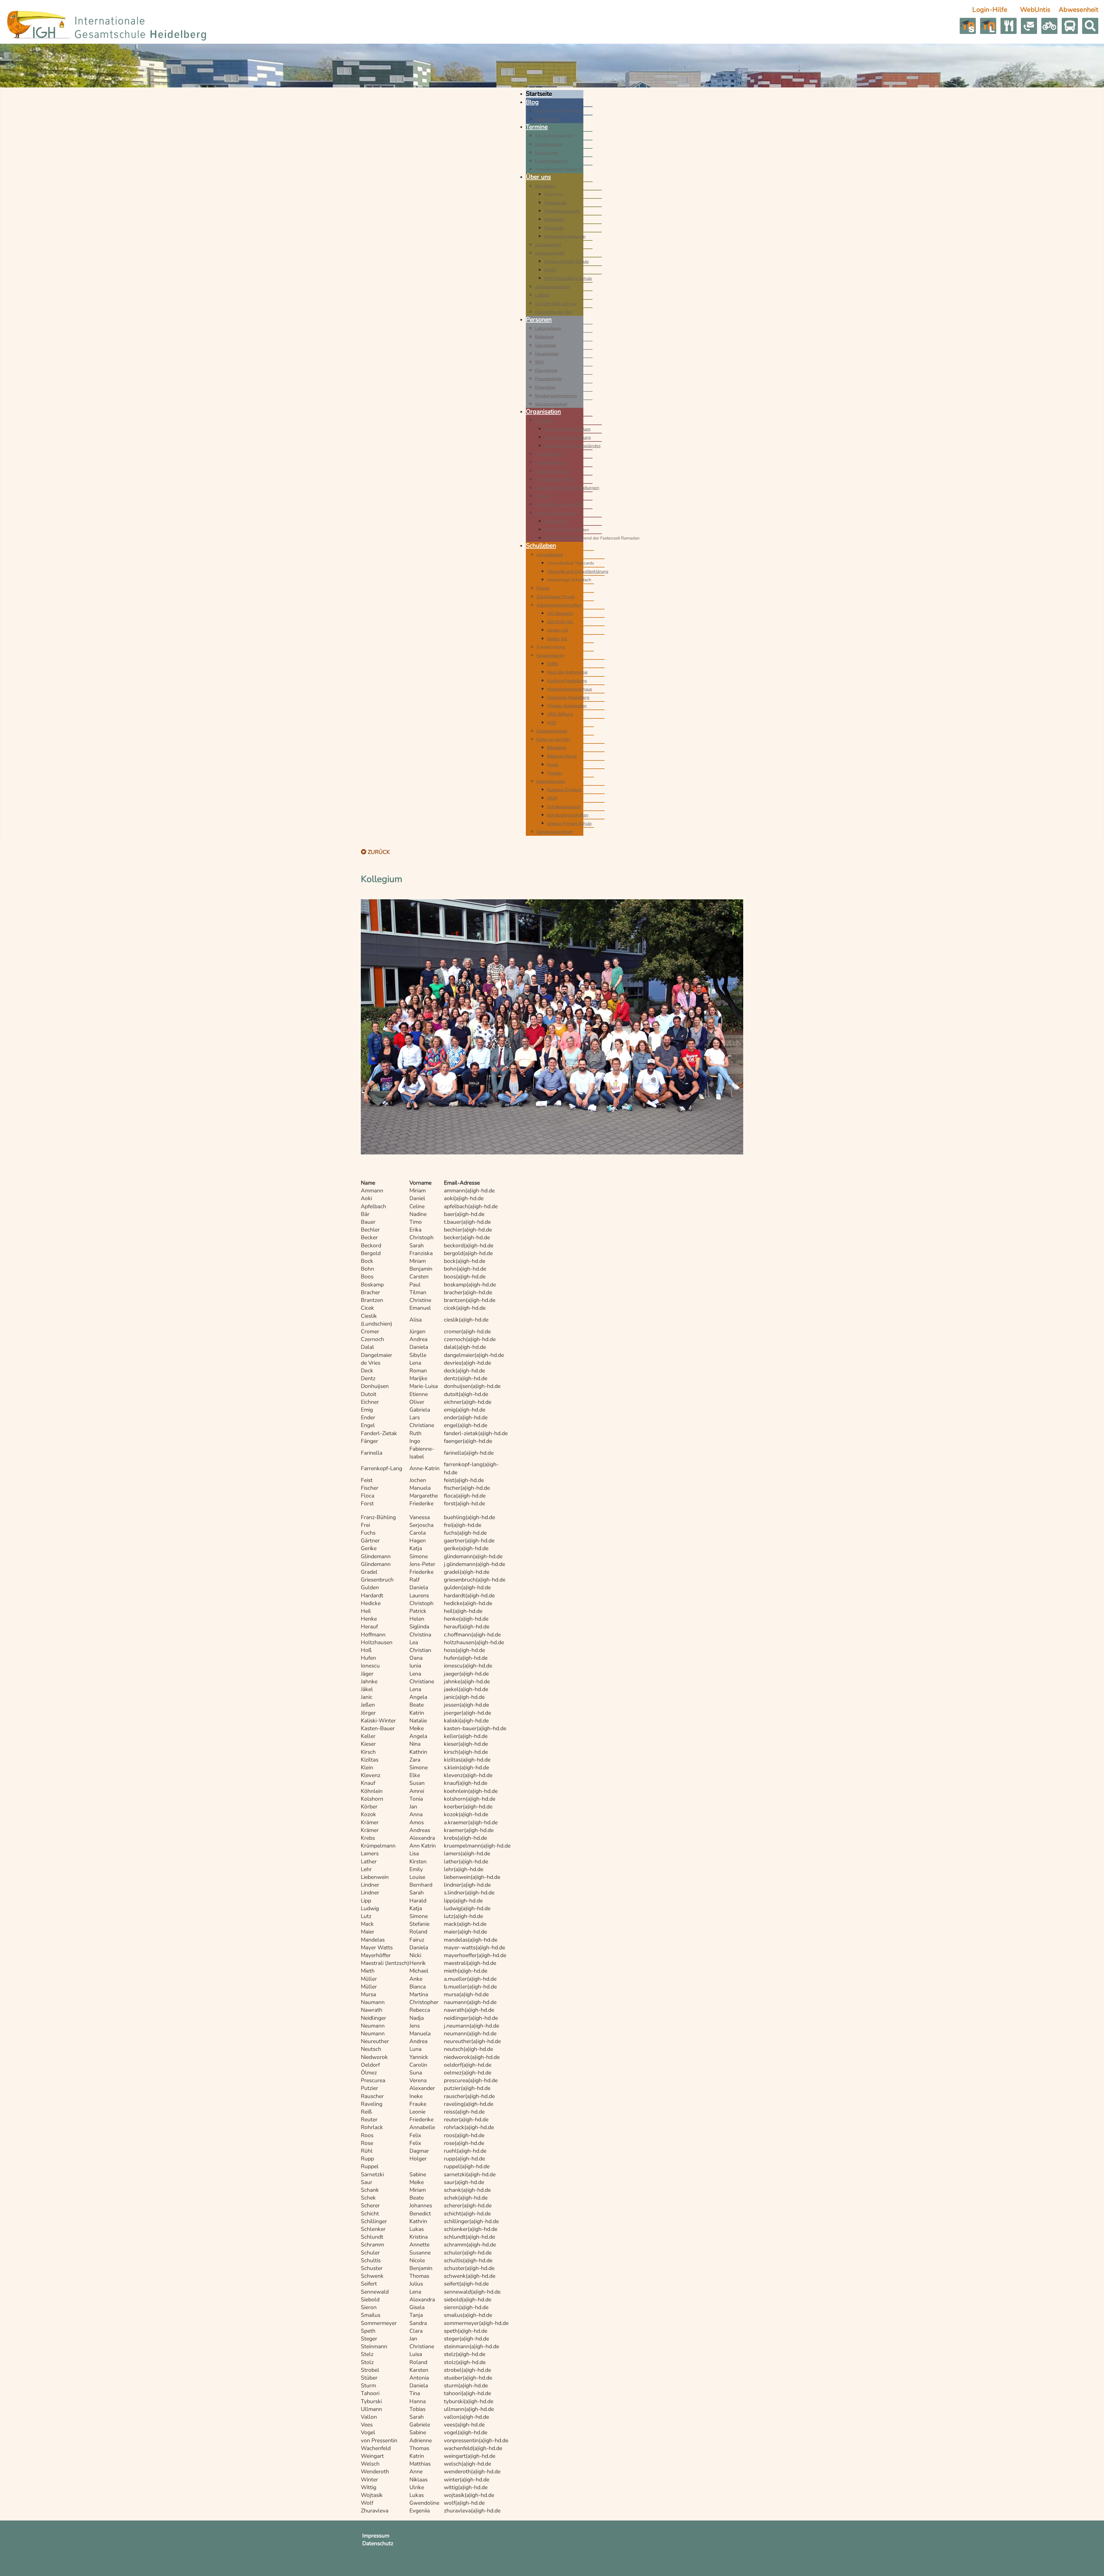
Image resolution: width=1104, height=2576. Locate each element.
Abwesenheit (1078, 10)
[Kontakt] (1029, 26)
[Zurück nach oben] (1093, 2564)
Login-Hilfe (990, 10)
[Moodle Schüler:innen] (968, 26)
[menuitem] (539, 94)
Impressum (376, 2536)
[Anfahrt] (1009, 26)
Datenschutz (378, 2544)
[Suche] (1090, 26)
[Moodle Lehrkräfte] (988, 26)
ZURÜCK (378, 852)
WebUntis (1035, 10)
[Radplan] (1049, 26)
